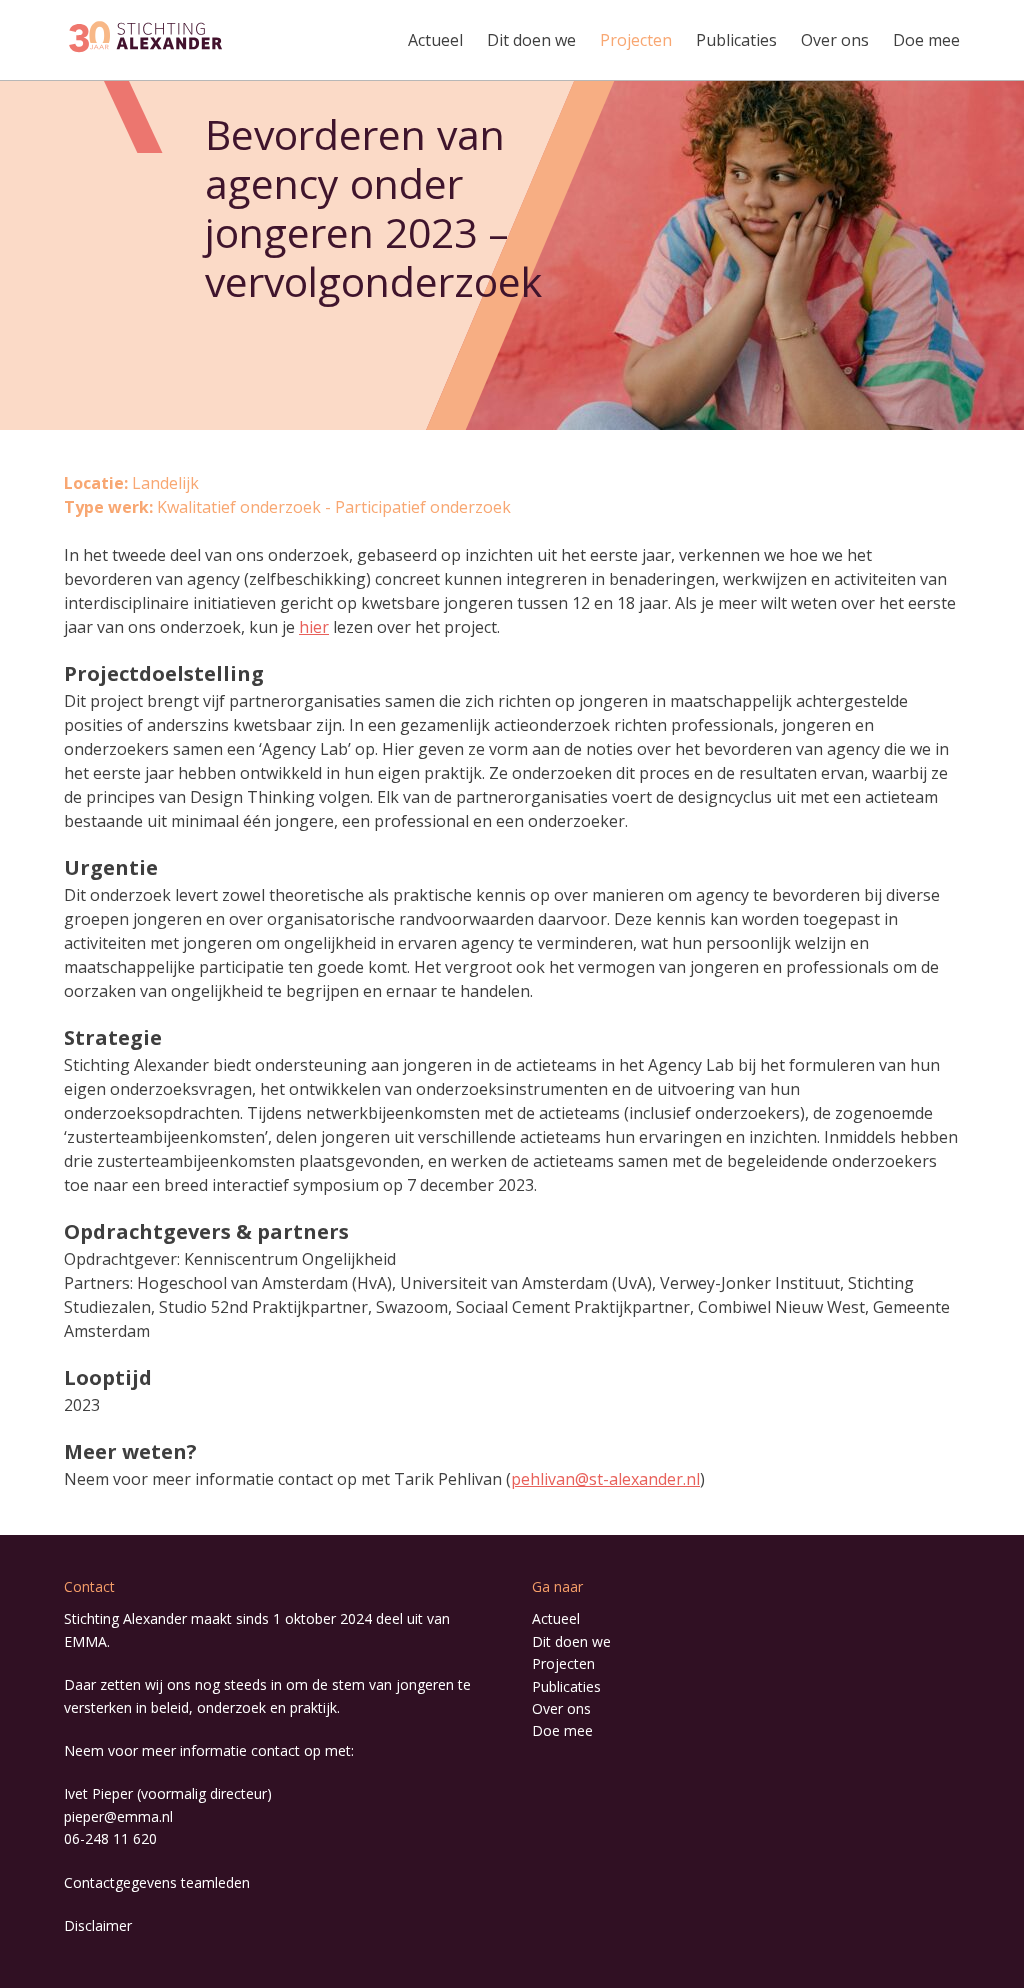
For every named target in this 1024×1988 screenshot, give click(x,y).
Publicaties (736, 40)
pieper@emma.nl (118, 1816)
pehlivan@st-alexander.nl (605, 1479)
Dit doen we (531, 40)
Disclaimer (98, 1925)
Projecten (636, 40)
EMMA (85, 1641)
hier (314, 627)
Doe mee (926, 40)
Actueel (435, 40)
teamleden (215, 1882)
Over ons (835, 40)
